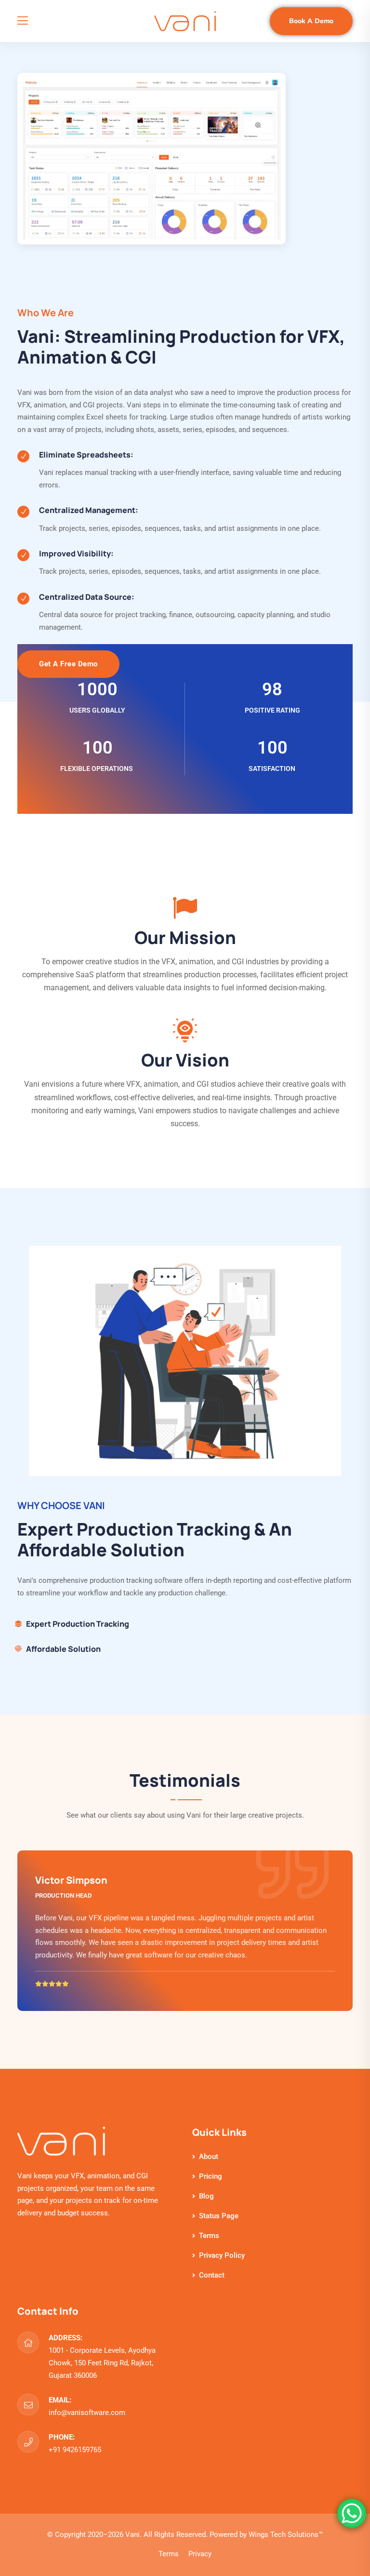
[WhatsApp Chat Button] (352, 2513)
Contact (212, 2275)
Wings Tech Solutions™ (286, 2535)
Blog (206, 2196)
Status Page (219, 2216)
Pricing (211, 2176)
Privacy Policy (222, 2255)
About (209, 2157)
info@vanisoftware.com (87, 2413)
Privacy (200, 2554)
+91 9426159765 (75, 2450)
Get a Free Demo (68, 664)
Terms (209, 2236)
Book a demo (311, 21)
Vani (132, 2535)
